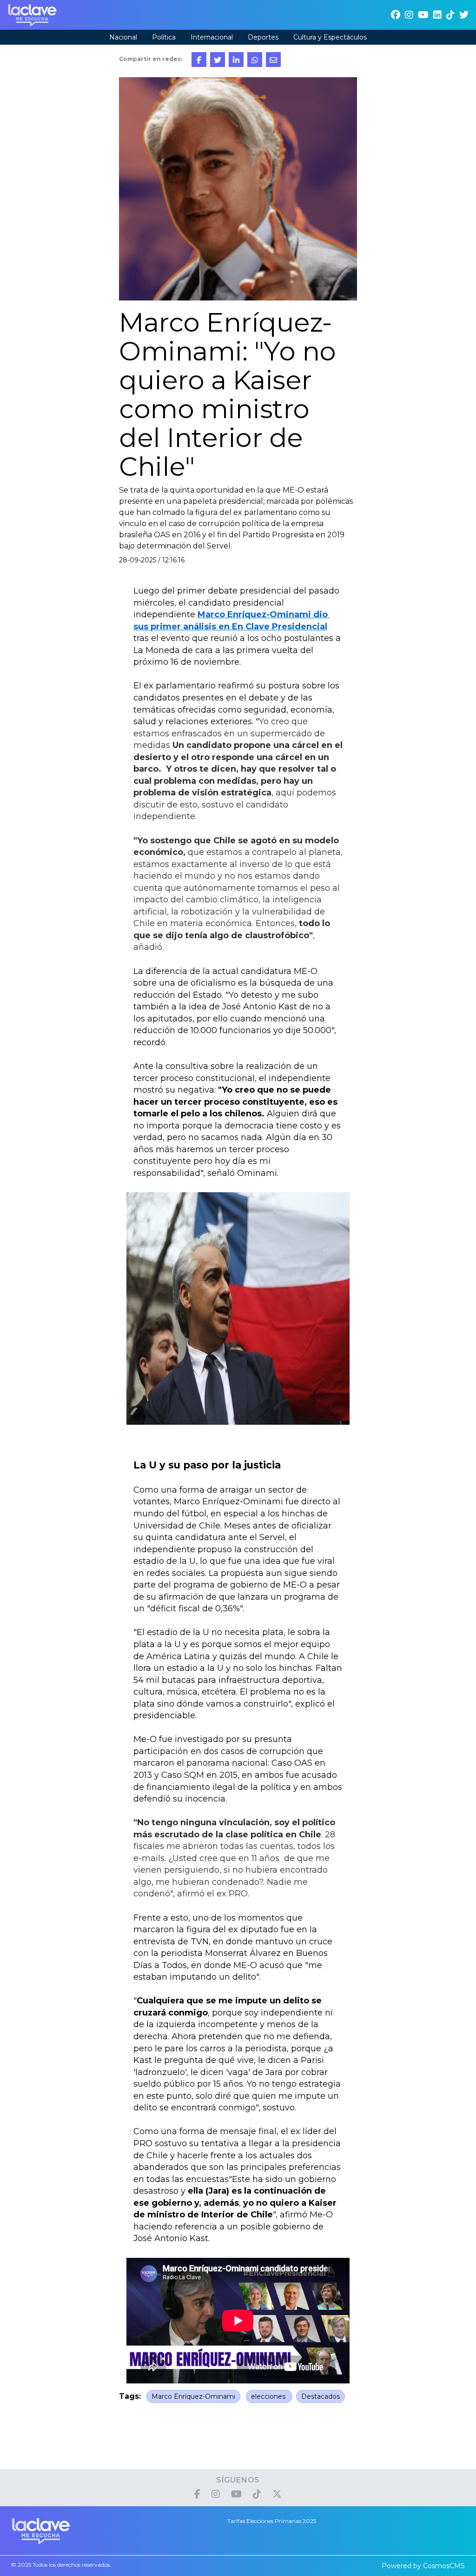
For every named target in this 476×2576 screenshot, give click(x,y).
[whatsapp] (255, 60)
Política (164, 37)
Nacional (123, 37)
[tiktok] (450, 15)
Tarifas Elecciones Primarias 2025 (272, 2521)
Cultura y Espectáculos (330, 37)
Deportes (263, 37)
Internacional (212, 37)
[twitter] (464, 15)
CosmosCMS (444, 2566)
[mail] (273, 60)
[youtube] (423, 15)
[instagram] (409, 15)
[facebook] (396, 15)
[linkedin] (437, 15)
